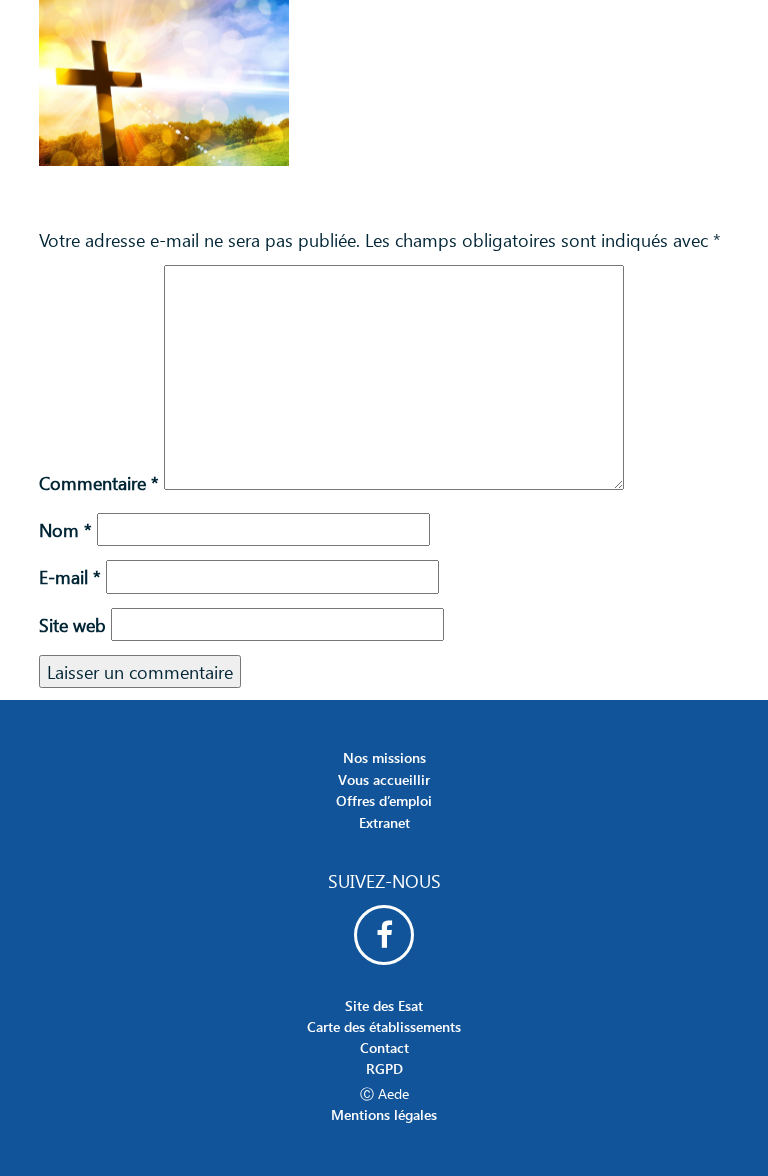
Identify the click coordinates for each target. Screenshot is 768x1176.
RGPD (384, 1068)
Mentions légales (384, 1114)
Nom (65, 529)
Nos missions (384, 757)
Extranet (384, 822)
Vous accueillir (384, 779)
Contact (384, 1047)
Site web (72, 624)
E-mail (70, 576)
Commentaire (99, 482)
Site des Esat (384, 1005)
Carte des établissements (384, 1026)
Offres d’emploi (384, 800)
